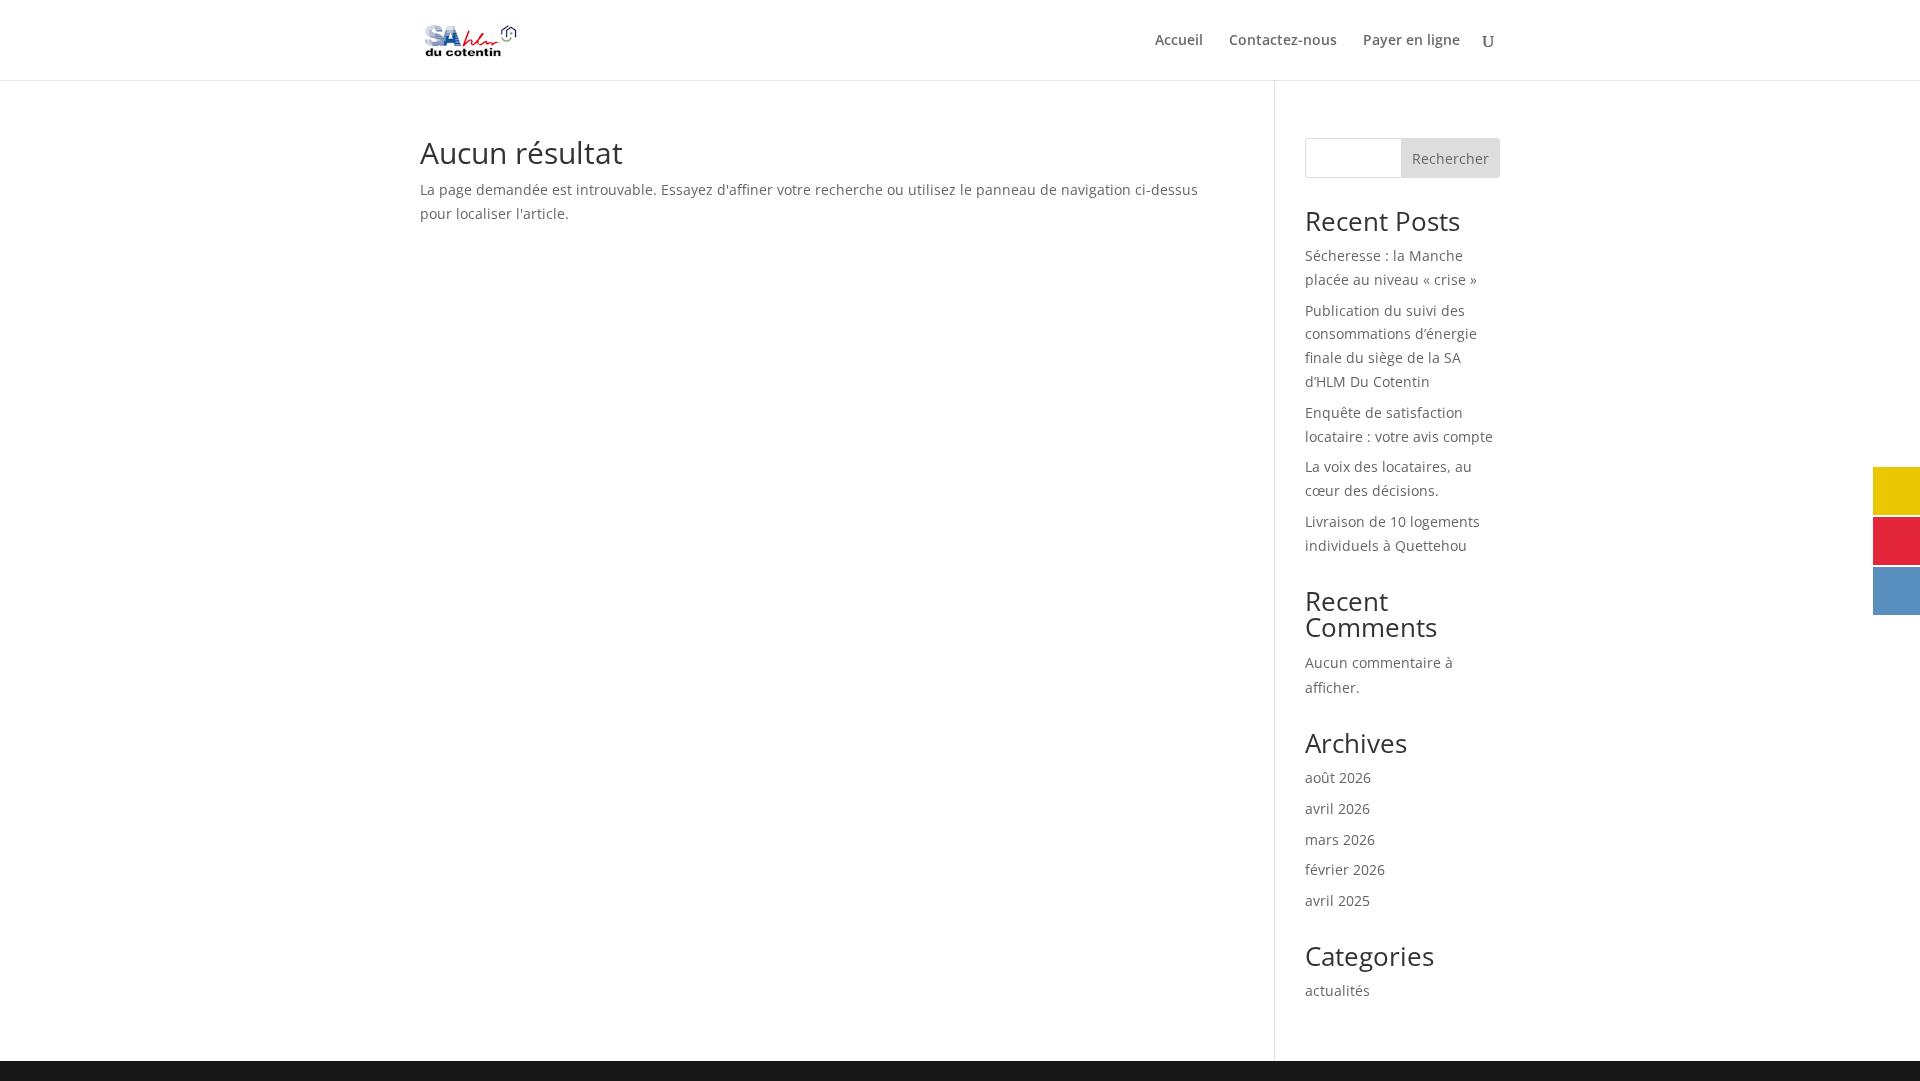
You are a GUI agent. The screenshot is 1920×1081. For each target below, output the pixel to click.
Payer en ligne (1411, 41)
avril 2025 (1337, 900)
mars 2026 (1340, 839)
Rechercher (1450, 158)
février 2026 (1345, 869)
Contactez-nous (1283, 41)
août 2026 (1338, 777)
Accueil (1179, 41)
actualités (1337, 990)
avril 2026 (1337, 808)
